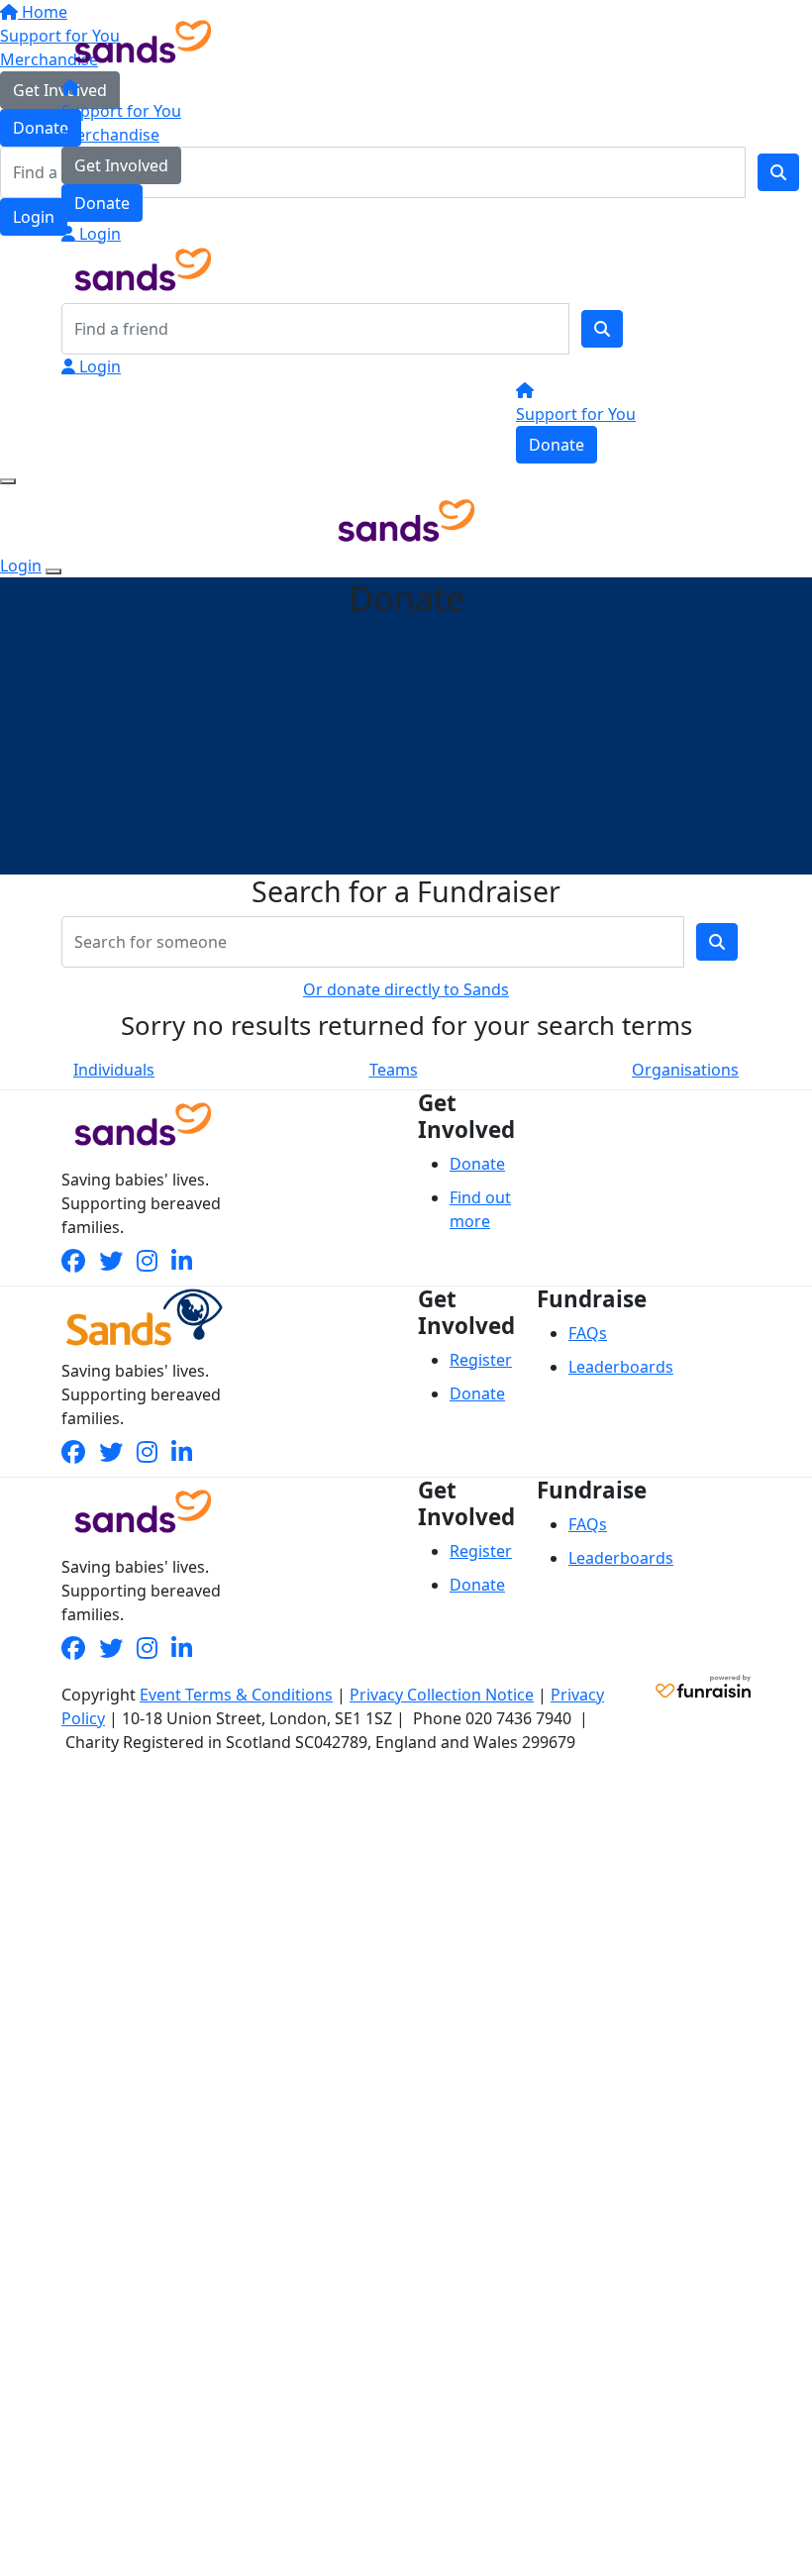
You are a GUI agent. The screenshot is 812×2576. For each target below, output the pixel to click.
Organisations (685, 1070)
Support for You (121, 111)
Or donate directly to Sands (406, 989)
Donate (102, 203)
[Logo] (143, 40)
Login (98, 234)
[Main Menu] (8, 481)
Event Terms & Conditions (236, 1695)
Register (481, 1360)
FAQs (588, 1333)
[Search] (602, 329)
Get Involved (121, 165)
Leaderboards (621, 1367)
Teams (394, 1070)
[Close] (53, 571)
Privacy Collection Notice (442, 1695)
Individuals (114, 1070)
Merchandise (110, 135)
